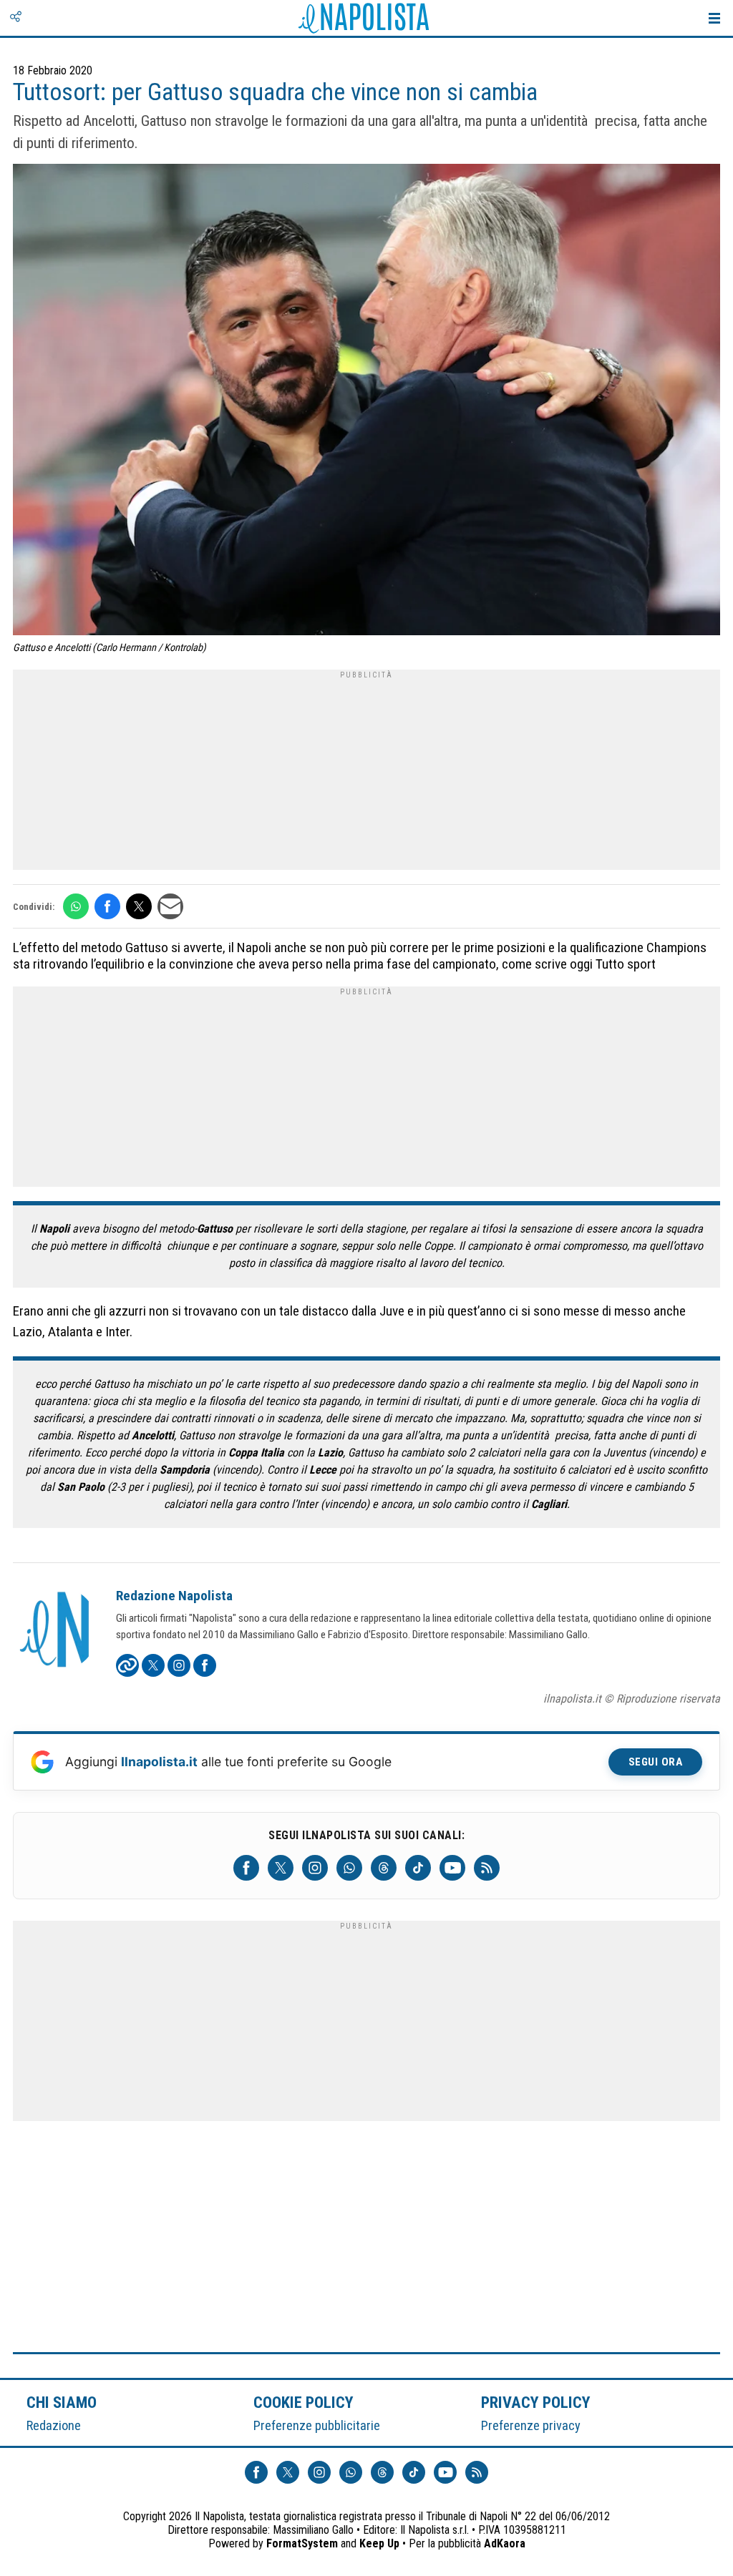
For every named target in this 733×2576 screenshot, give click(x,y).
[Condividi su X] (139, 906)
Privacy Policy (536, 2402)
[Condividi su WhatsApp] (76, 906)
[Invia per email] (170, 906)
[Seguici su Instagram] (315, 1868)
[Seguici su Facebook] (246, 1868)
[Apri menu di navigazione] (714, 18)
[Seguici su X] (281, 1868)
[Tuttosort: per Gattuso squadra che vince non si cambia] (366, 401)
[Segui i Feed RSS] (487, 1868)
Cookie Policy (304, 2402)
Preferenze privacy (531, 2425)
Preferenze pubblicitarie (317, 2425)
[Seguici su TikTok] (418, 1868)
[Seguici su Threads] (384, 1868)
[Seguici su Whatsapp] (349, 1868)
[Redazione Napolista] (56, 1631)
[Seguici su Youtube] (452, 1868)
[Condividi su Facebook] (107, 906)
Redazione (54, 2425)
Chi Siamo (62, 2402)
